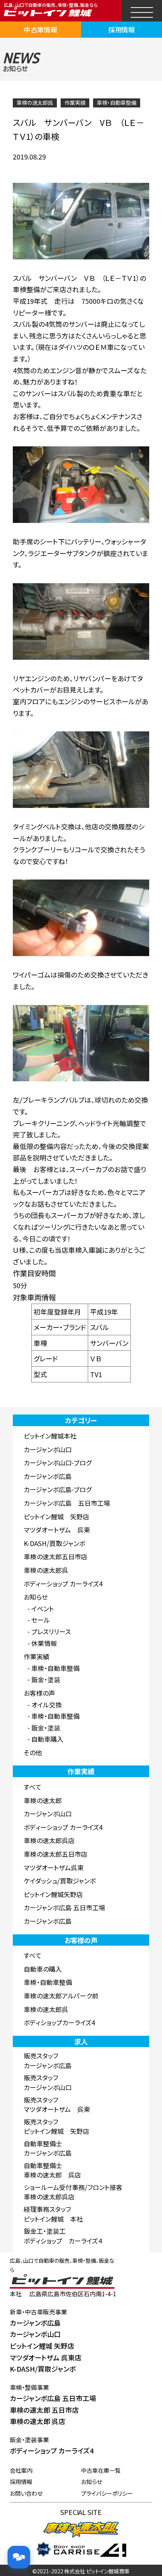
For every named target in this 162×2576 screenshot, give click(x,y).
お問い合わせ (26, 2493)
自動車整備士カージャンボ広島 (48, 2148)
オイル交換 (47, 1705)
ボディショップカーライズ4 (59, 2022)
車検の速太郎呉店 (49, 1840)
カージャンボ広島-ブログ (58, 1489)
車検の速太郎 (43, 1800)
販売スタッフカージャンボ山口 (48, 2082)
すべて (33, 1787)
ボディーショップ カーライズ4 (63, 1584)
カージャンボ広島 (48, 1476)
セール (40, 1620)
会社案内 (21, 2470)
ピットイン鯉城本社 (50, 1436)
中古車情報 (41, 29)
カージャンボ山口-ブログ (58, 1463)
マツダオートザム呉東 (54, 1867)
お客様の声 (39, 1693)
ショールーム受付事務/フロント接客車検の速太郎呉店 (73, 2192)
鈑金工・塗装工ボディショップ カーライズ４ (63, 2236)
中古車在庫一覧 (101, 2470)
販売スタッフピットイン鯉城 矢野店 (57, 2126)
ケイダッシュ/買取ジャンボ (60, 1881)
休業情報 (44, 1643)
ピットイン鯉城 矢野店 (57, 1516)
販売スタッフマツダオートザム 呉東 (57, 2105)
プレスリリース (51, 1631)
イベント (43, 1608)
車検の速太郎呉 (35, 103)
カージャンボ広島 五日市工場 (67, 1503)
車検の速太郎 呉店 (37, 2421)
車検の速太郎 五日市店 (44, 2410)
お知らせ (36, 1597)
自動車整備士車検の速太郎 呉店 (52, 2170)
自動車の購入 (43, 1969)
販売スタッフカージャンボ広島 (48, 2060)
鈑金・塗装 (46, 1679)
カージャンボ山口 (48, 1449)
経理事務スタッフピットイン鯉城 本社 (53, 2214)
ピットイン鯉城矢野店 (53, 1894)
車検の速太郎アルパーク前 (61, 1996)
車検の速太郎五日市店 (56, 1556)
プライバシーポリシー (107, 2493)
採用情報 (122, 29)
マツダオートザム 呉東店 (46, 2357)
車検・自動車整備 (117, 103)
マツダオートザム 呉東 (57, 1530)
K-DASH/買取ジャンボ (54, 1543)
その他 (33, 1752)
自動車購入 (47, 1739)
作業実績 (75, 103)
